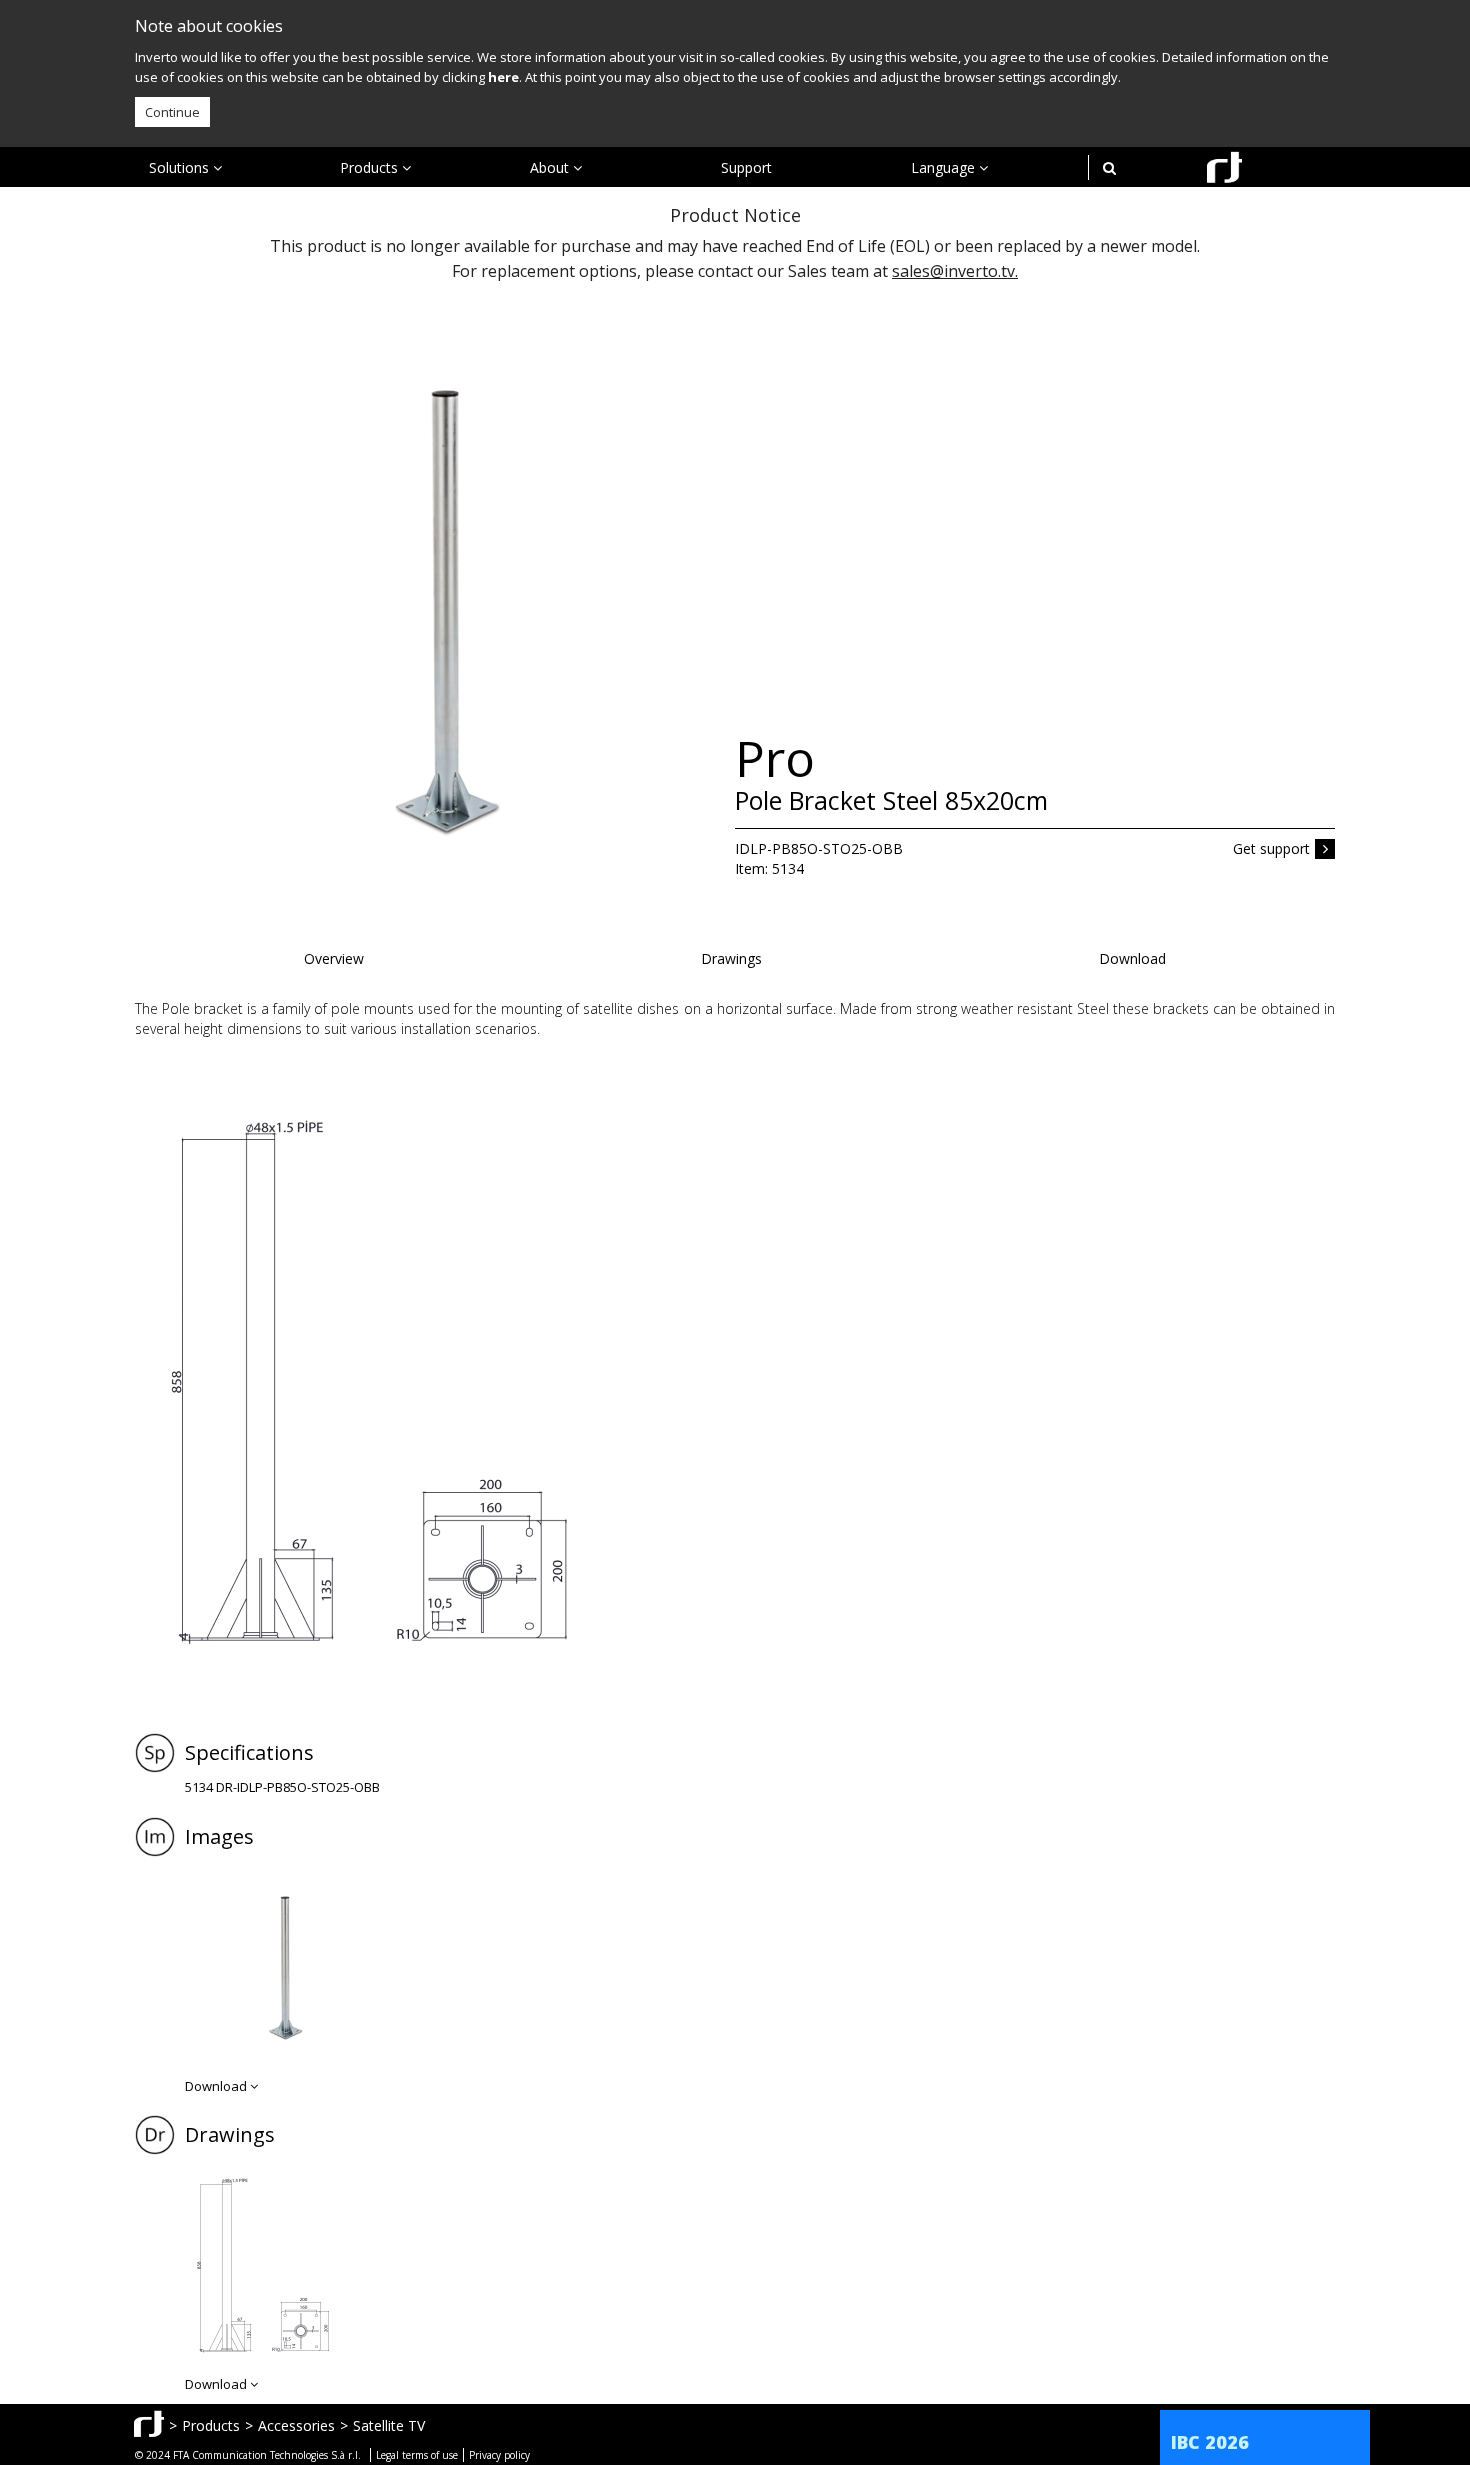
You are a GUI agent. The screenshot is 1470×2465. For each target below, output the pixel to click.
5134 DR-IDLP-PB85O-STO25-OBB (282, 1787)
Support (746, 167)
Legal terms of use (417, 2455)
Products (371, 167)
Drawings (731, 958)
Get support (1271, 848)
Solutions (181, 167)
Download (1132, 958)
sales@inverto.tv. (955, 271)
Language (945, 167)
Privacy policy (499, 2455)
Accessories (296, 2425)
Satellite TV (389, 2425)
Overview (334, 958)
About (551, 167)
